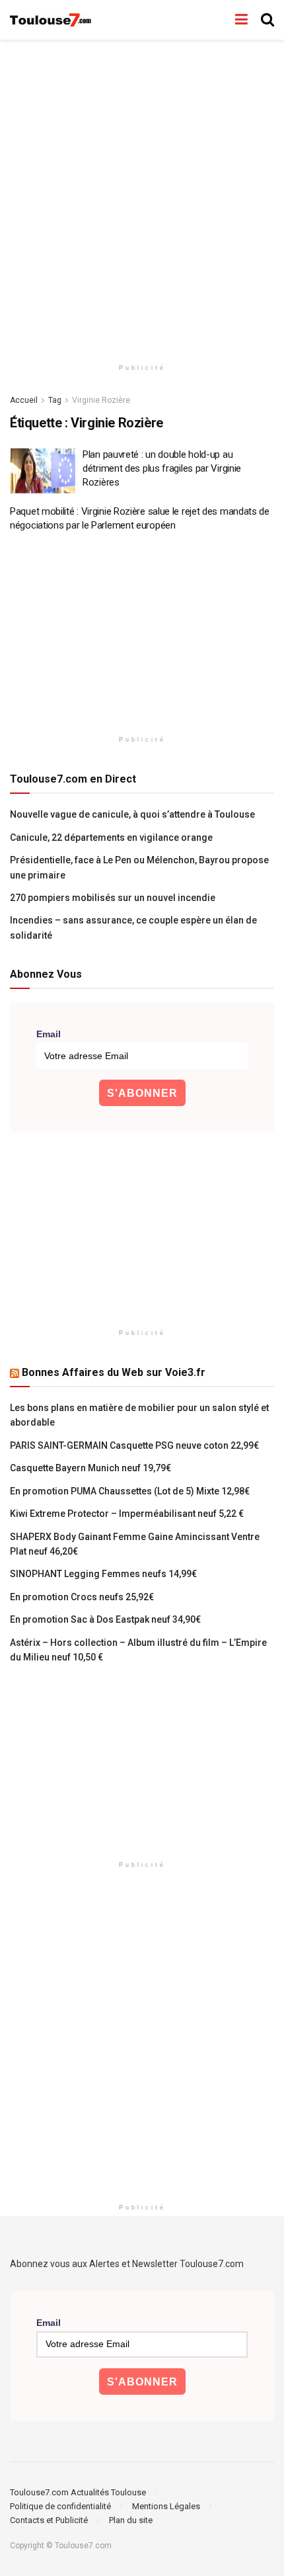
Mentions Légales (166, 2506)
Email (49, 1034)
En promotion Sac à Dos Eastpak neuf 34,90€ (105, 1619)
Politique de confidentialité (60, 2506)
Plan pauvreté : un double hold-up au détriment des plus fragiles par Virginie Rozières (162, 468)
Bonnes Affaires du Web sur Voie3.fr (114, 1372)
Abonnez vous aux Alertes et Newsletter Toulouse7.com (127, 2264)
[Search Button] (267, 20)
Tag (55, 400)
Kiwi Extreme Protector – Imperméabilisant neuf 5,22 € (127, 1514)
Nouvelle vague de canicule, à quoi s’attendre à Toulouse (132, 814)
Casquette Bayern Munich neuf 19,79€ (90, 1468)
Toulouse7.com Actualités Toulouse (78, 2492)
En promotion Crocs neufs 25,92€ (82, 1597)
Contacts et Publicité (49, 2520)
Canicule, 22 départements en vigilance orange (111, 837)
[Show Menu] (241, 20)
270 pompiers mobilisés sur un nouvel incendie (113, 898)
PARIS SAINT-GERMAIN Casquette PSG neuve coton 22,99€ (134, 1445)
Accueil (24, 400)
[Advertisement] (142, 195)
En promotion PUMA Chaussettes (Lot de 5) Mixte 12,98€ (130, 1491)
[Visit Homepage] (51, 20)
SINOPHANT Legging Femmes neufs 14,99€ (103, 1574)
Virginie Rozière (101, 400)
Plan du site (131, 2520)
